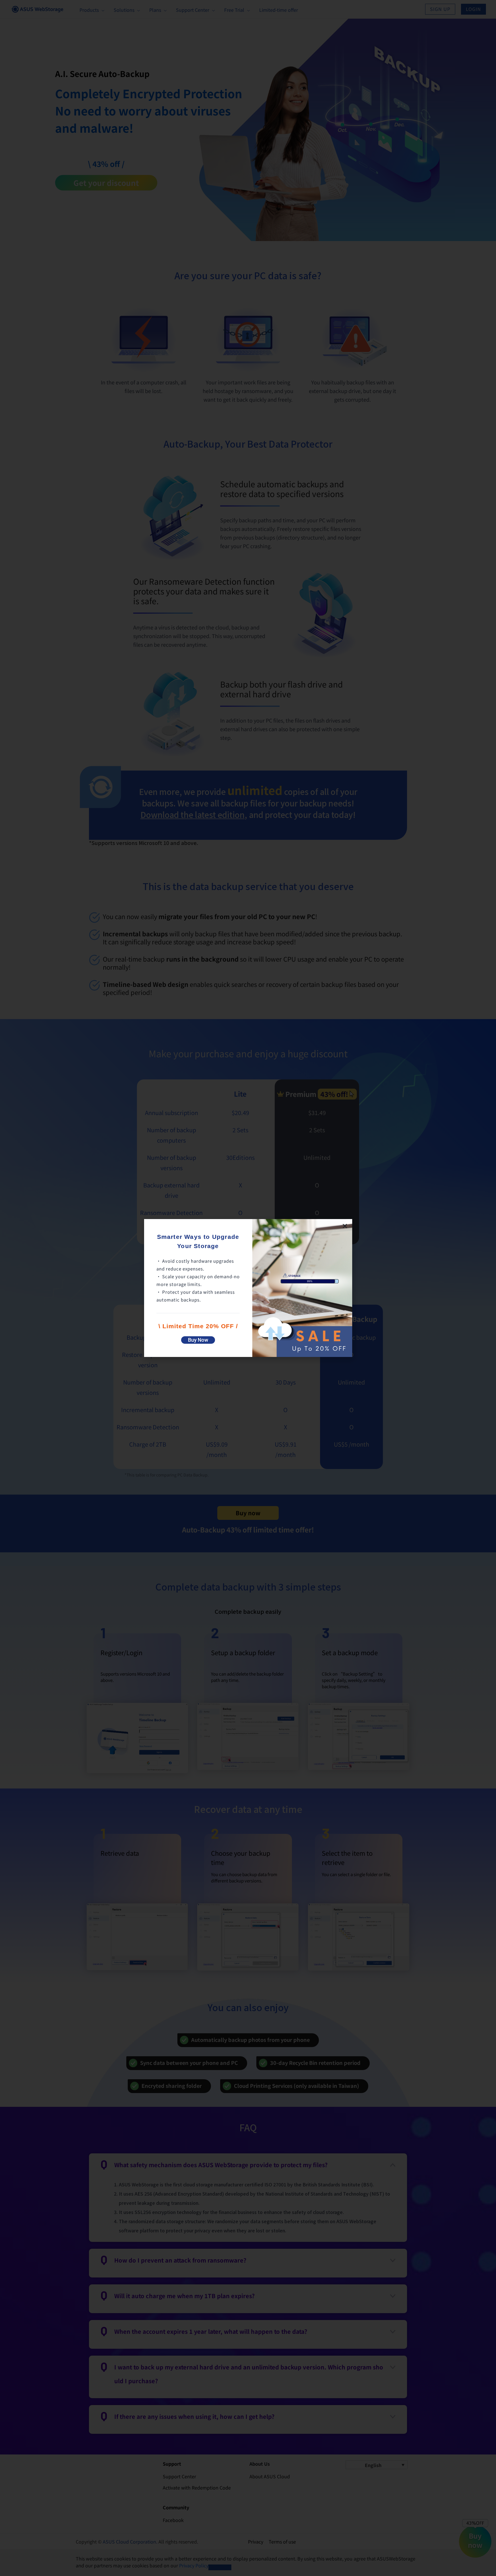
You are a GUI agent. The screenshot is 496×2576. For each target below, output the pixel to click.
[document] (248, 1288)
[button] (345, 1226)
